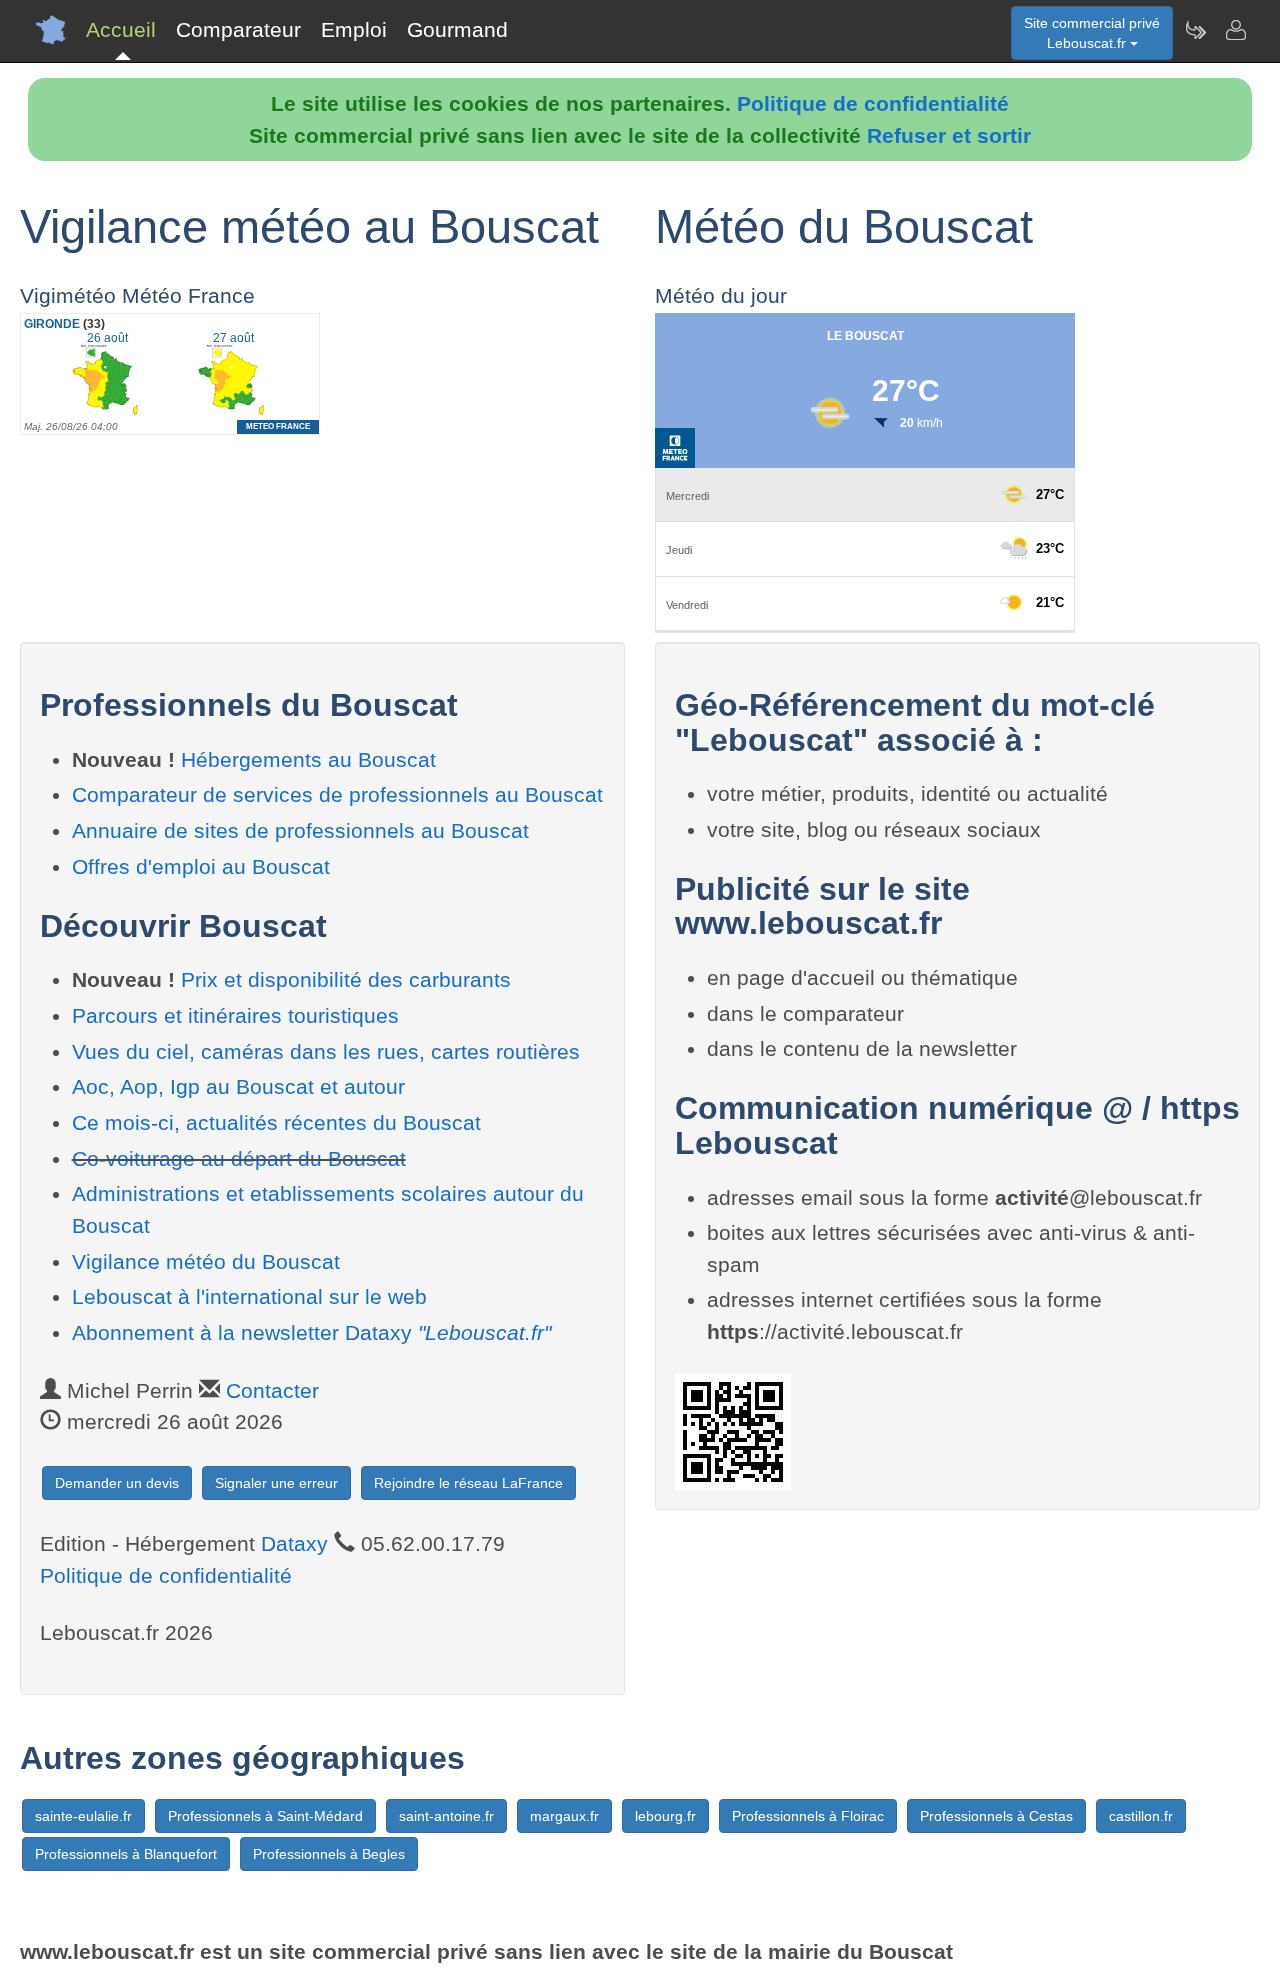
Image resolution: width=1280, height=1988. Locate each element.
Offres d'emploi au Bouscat (201, 866)
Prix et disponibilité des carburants (346, 979)
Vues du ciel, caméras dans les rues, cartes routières (326, 1051)
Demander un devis (117, 1483)
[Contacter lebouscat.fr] (1235, 30)
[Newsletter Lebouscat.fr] (1195, 30)
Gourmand (457, 29)
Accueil (121, 29)
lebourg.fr (665, 1816)
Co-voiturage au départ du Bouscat (239, 1158)
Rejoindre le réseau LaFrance (468, 1483)
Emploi (354, 29)
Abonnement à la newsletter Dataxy (311, 1332)
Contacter (272, 1390)
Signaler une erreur (276, 1483)
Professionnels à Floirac (808, 1816)
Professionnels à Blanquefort (126, 1854)
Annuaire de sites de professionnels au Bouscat (300, 830)
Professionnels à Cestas (996, 1816)
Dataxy (294, 1543)
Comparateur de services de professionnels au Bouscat (337, 794)
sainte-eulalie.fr (83, 1816)
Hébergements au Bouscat (308, 759)
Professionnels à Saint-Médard (265, 1816)
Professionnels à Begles (329, 1854)
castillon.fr (1141, 1816)
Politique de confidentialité (873, 103)
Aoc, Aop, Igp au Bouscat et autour (238, 1086)
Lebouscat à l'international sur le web (249, 1296)
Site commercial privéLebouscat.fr (1092, 33)
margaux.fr (564, 1816)
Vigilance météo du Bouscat (206, 1261)
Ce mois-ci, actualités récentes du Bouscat (276, 1122)
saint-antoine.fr (446, 1816)
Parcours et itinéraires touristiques (235, 1015)
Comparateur (238, 29)
